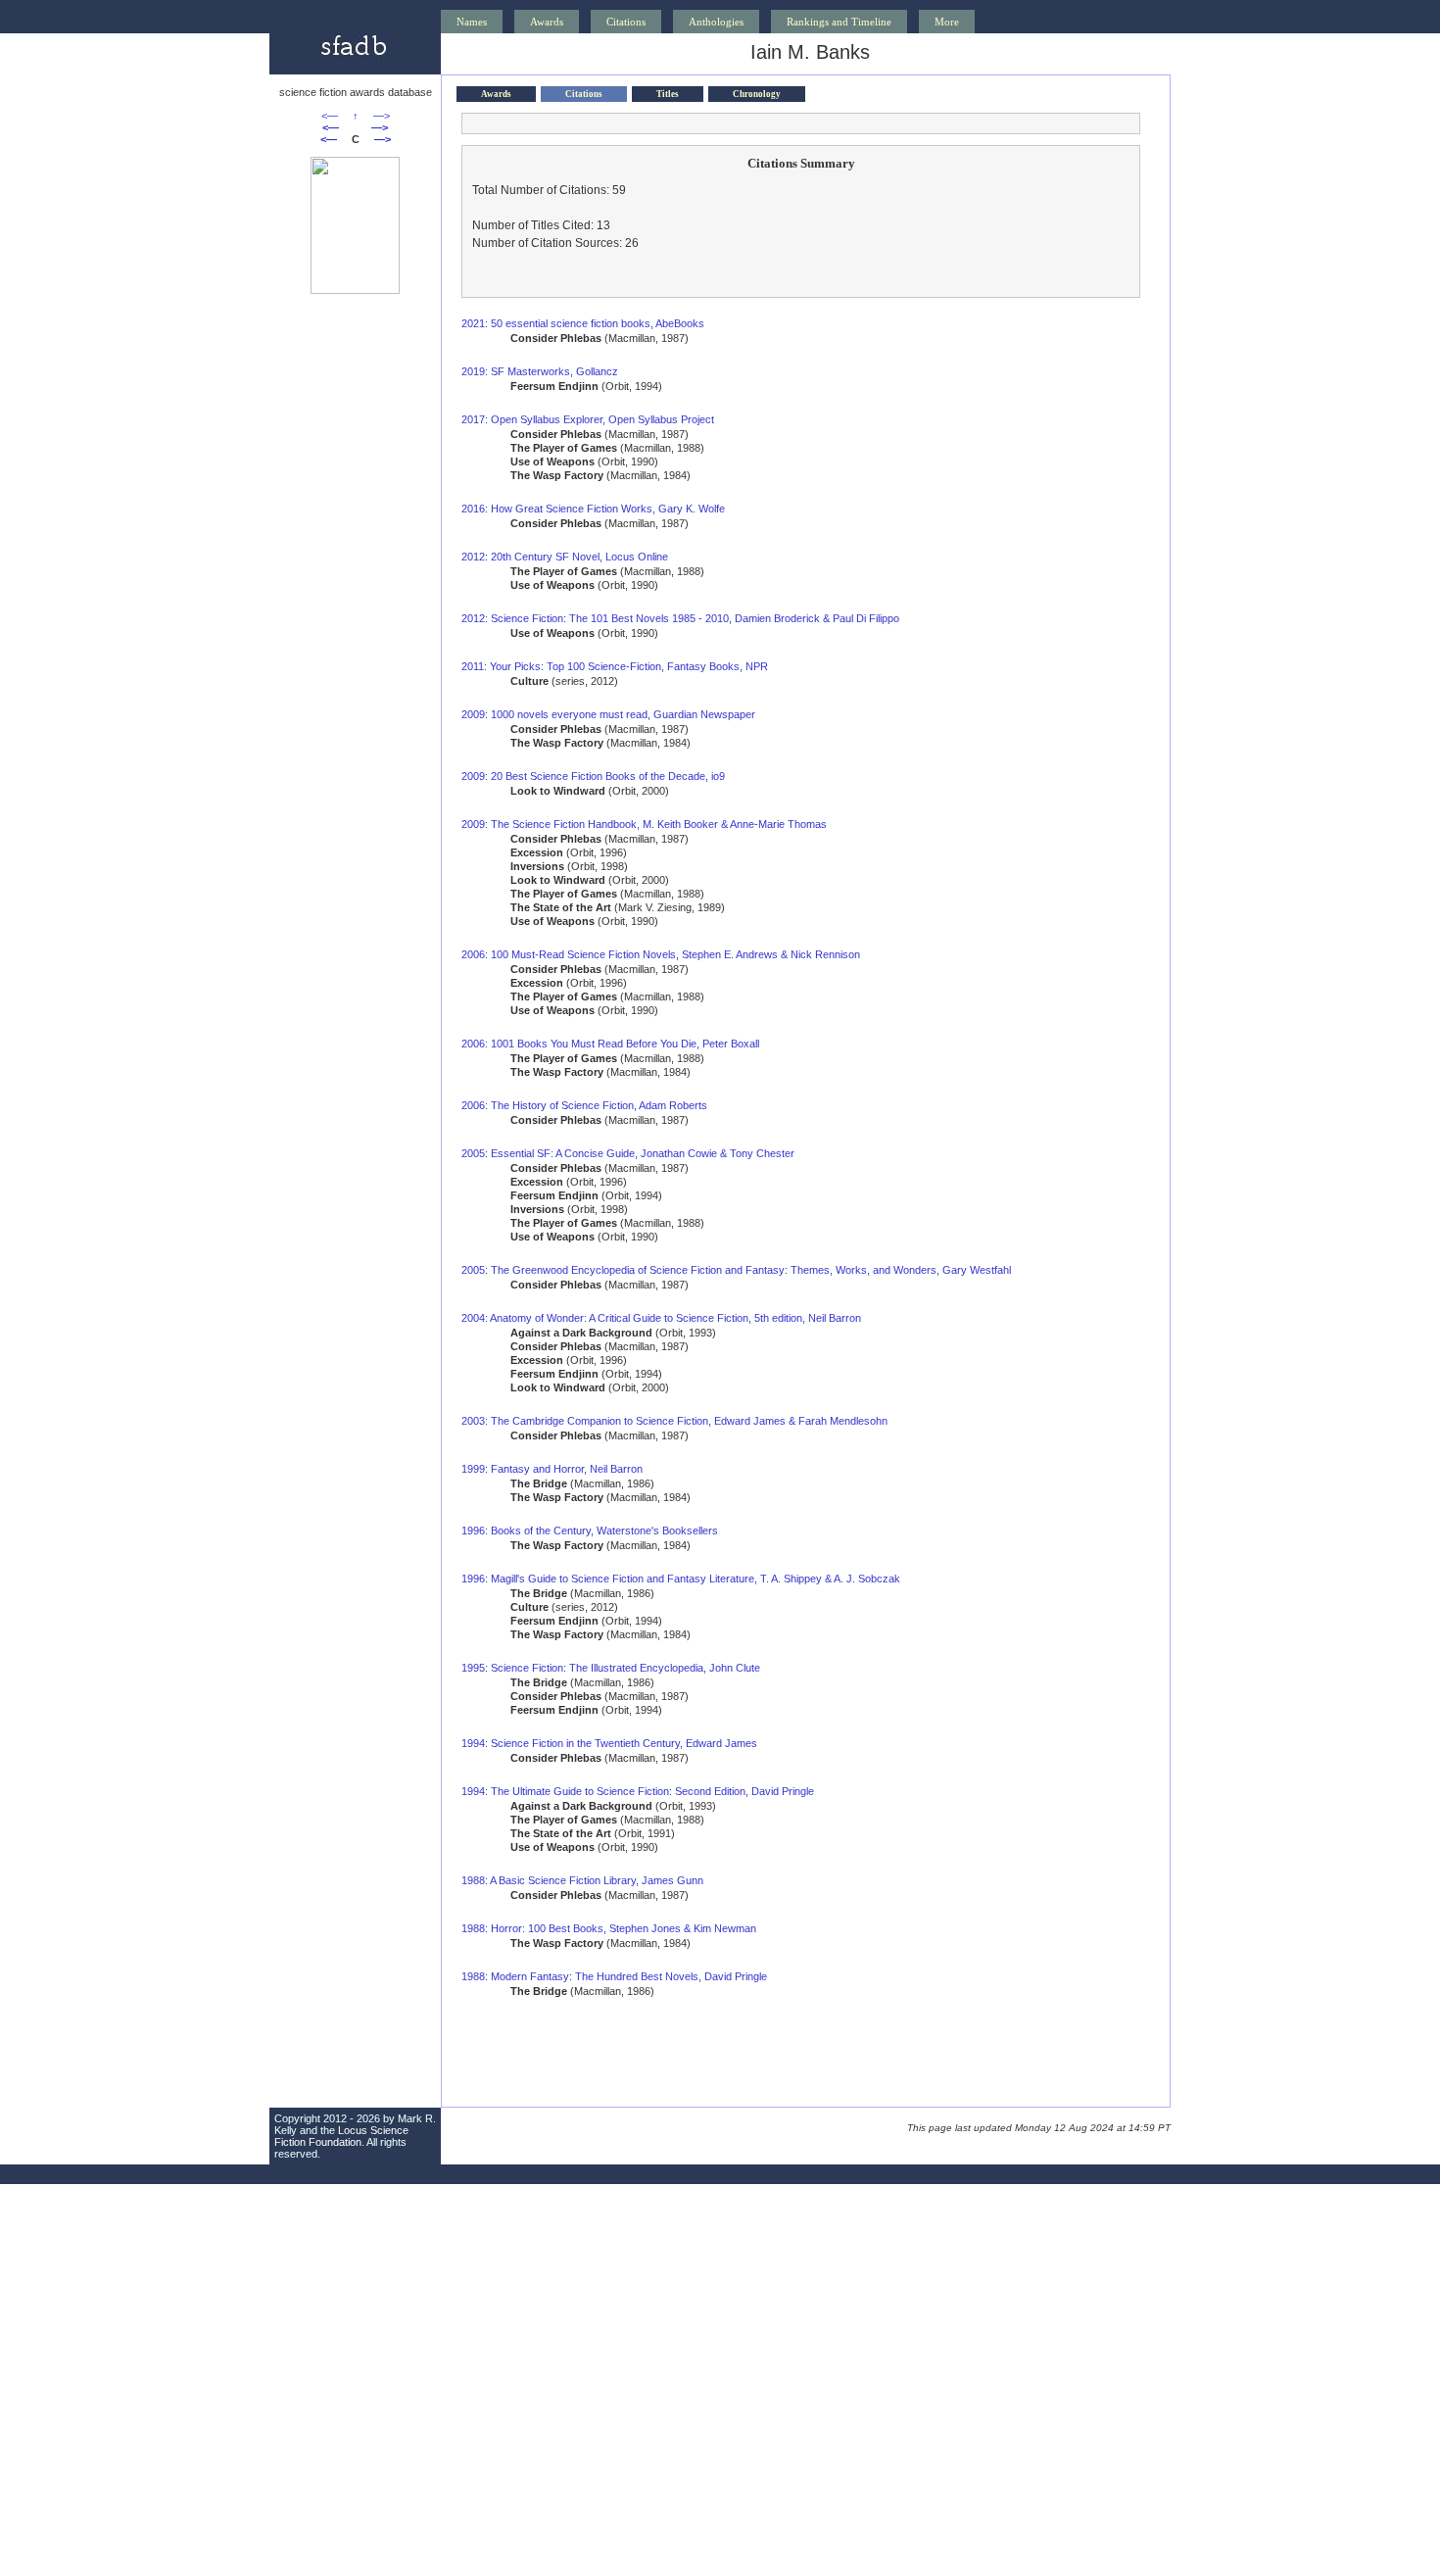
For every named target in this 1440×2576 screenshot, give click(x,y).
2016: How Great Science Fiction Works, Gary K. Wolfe (593, 509)
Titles (668, 94)
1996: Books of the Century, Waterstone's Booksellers (590, 1531)
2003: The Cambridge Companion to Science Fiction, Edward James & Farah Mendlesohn (674, 1421)
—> (382, 116)
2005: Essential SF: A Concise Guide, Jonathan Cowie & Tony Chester (628, 1153)
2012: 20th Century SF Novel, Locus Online (565, 557)
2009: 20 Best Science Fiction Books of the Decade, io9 (593, 776)
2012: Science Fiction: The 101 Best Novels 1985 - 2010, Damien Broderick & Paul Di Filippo (680, 618)
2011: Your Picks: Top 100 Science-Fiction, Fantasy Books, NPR (615, 666)
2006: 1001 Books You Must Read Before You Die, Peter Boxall (610, 1044)
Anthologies (716, 22)
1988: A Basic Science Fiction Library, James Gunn (582, 1880)
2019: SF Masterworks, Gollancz (540, 371)
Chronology (757, 94)
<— (330, 116)
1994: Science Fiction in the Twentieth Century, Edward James (609, 1743)
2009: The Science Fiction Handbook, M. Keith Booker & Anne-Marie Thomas (644, 824)
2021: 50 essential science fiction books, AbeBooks (583, 323)
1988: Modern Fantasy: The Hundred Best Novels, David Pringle (614, 1976)
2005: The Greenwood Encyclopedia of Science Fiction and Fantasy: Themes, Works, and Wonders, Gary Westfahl (736, 1270)
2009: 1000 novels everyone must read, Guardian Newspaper (608, 714)
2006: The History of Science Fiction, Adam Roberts (584, 1105)
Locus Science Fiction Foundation (341, 2136)
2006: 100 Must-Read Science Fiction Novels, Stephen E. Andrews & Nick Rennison (661, 954)
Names (472, 22)
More (947, 22)
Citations (626, 22)
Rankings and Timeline (839, 22)
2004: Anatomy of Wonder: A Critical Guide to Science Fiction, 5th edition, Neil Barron (661, 1318)
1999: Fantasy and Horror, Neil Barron (552, 1469)
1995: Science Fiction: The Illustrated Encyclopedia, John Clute (611, 1668)
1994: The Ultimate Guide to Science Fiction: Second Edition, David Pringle (638, 1791)
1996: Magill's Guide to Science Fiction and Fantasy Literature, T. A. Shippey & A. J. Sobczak (681, 1579)
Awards (547, 22)
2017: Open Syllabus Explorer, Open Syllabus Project (588, 419)
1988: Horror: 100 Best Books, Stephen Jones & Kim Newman (609, 1928)
